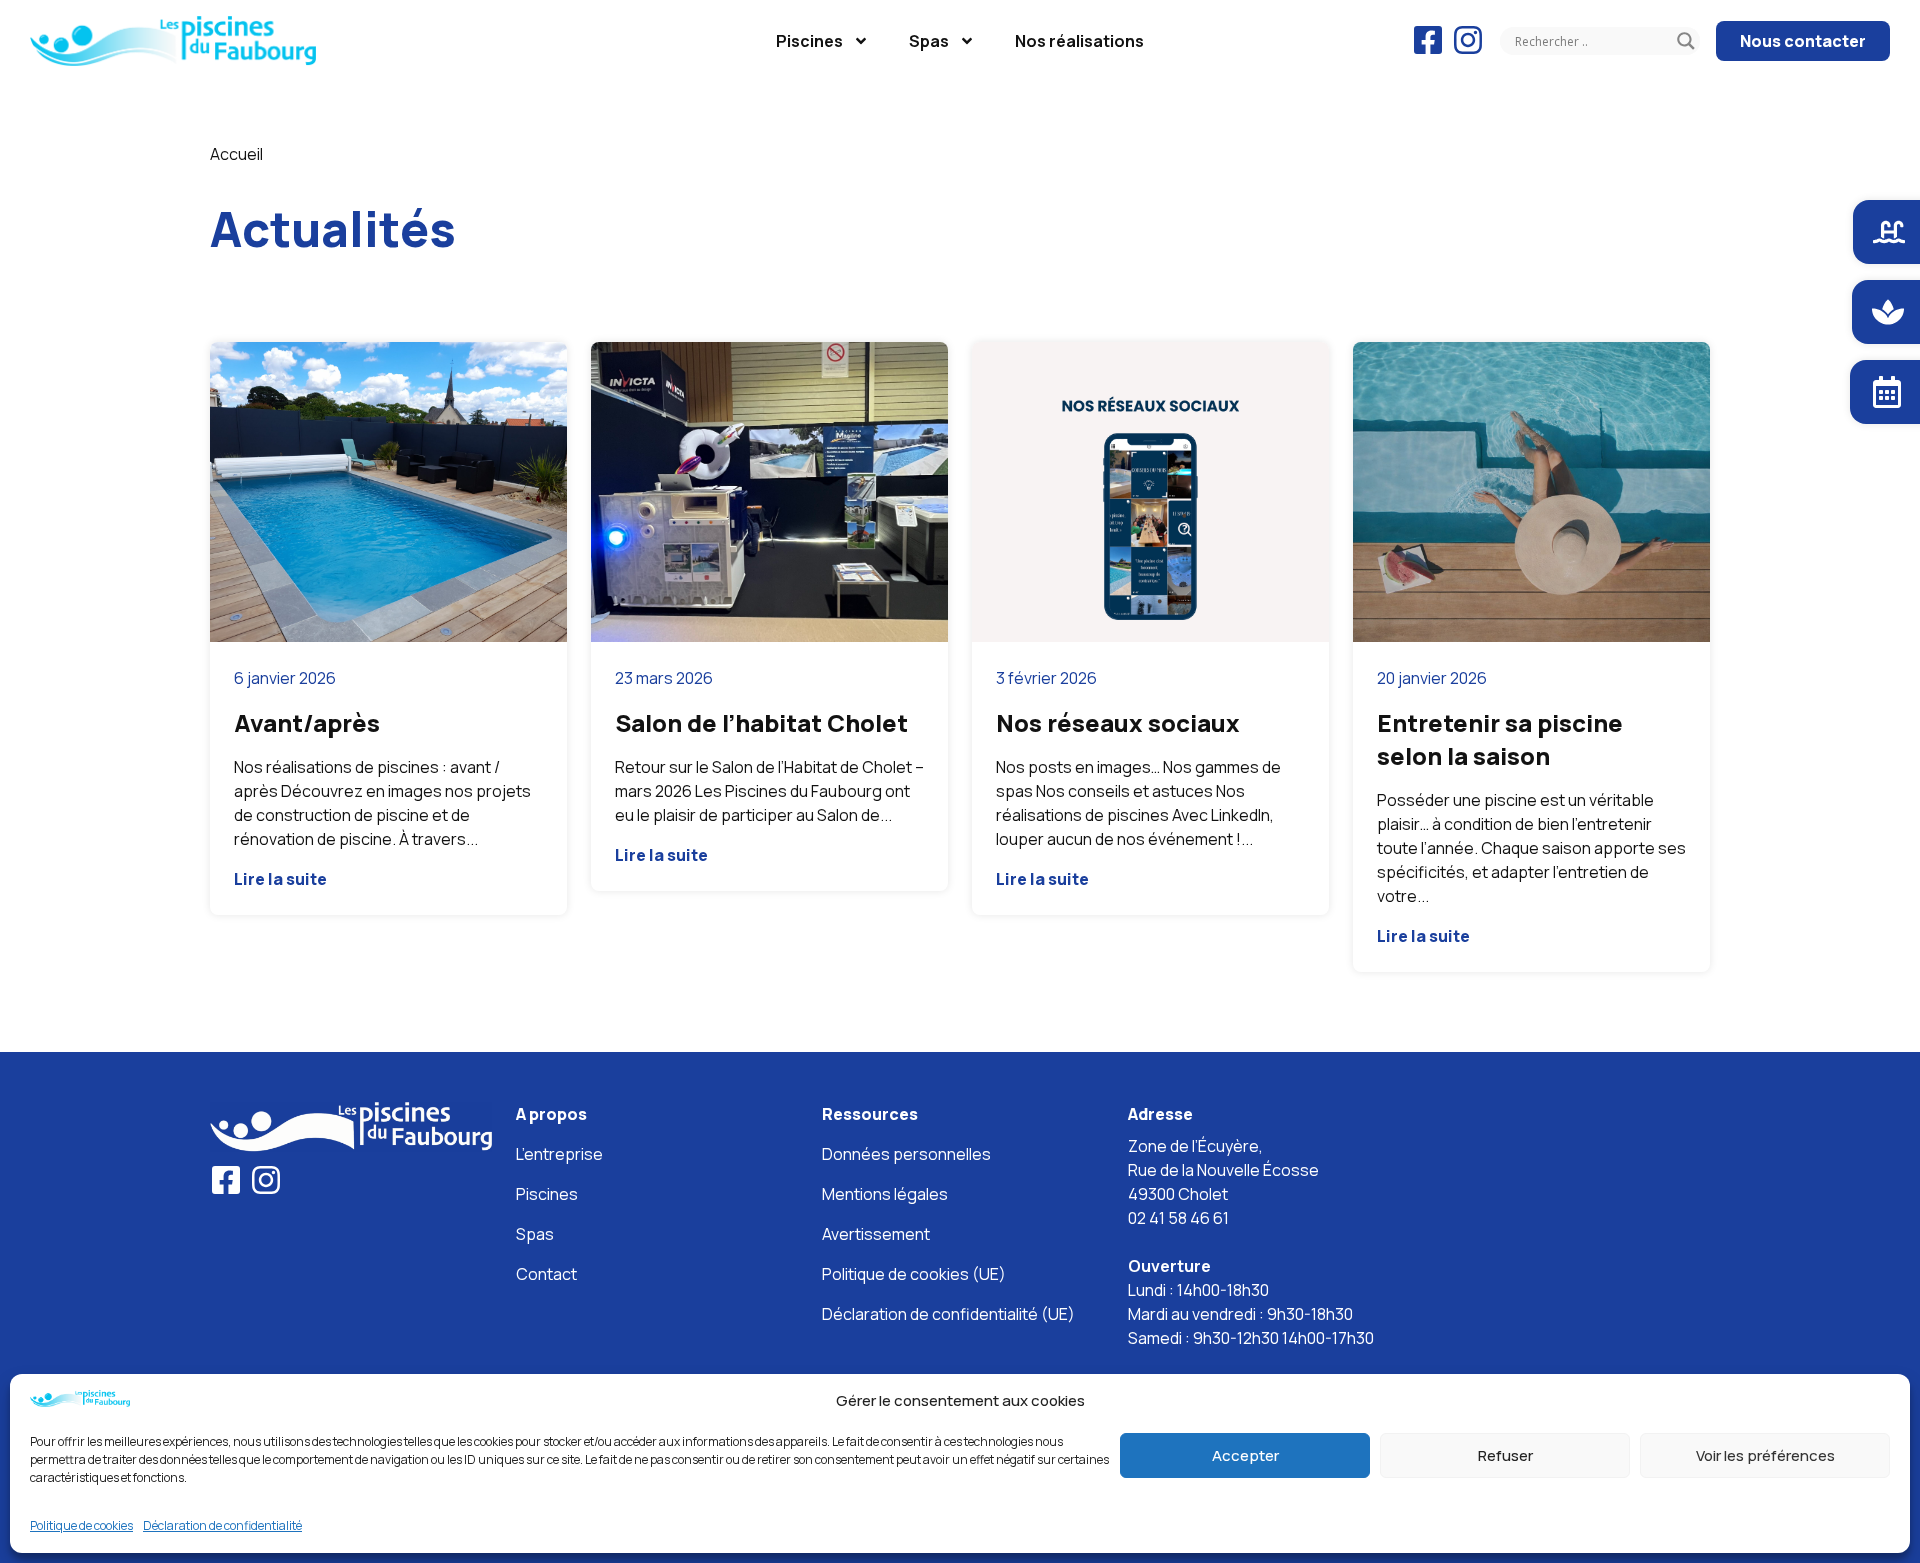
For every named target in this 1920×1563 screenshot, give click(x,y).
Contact (546, 1274)
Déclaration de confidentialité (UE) (948, 1314)
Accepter (1245, 1455)
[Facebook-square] (1428, 40)
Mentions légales (885, 1194)
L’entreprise (559, 1154)
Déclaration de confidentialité (222, 1525)
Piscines (809, 41)
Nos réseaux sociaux (1118, 722)
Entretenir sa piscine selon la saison (1500, 739)
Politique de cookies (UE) (914, 1274)
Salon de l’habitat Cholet (761, 722)
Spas (929, 41)
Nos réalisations (1079, 41)
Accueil (236, 154)
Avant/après (307, 722)
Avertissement (876, 1234)
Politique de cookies (81, 1525)
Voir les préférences (1765, 1455)
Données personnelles (906, 1154)
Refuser (1505, 1455)
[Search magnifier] (1686, 41)
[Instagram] (1468, 40)
